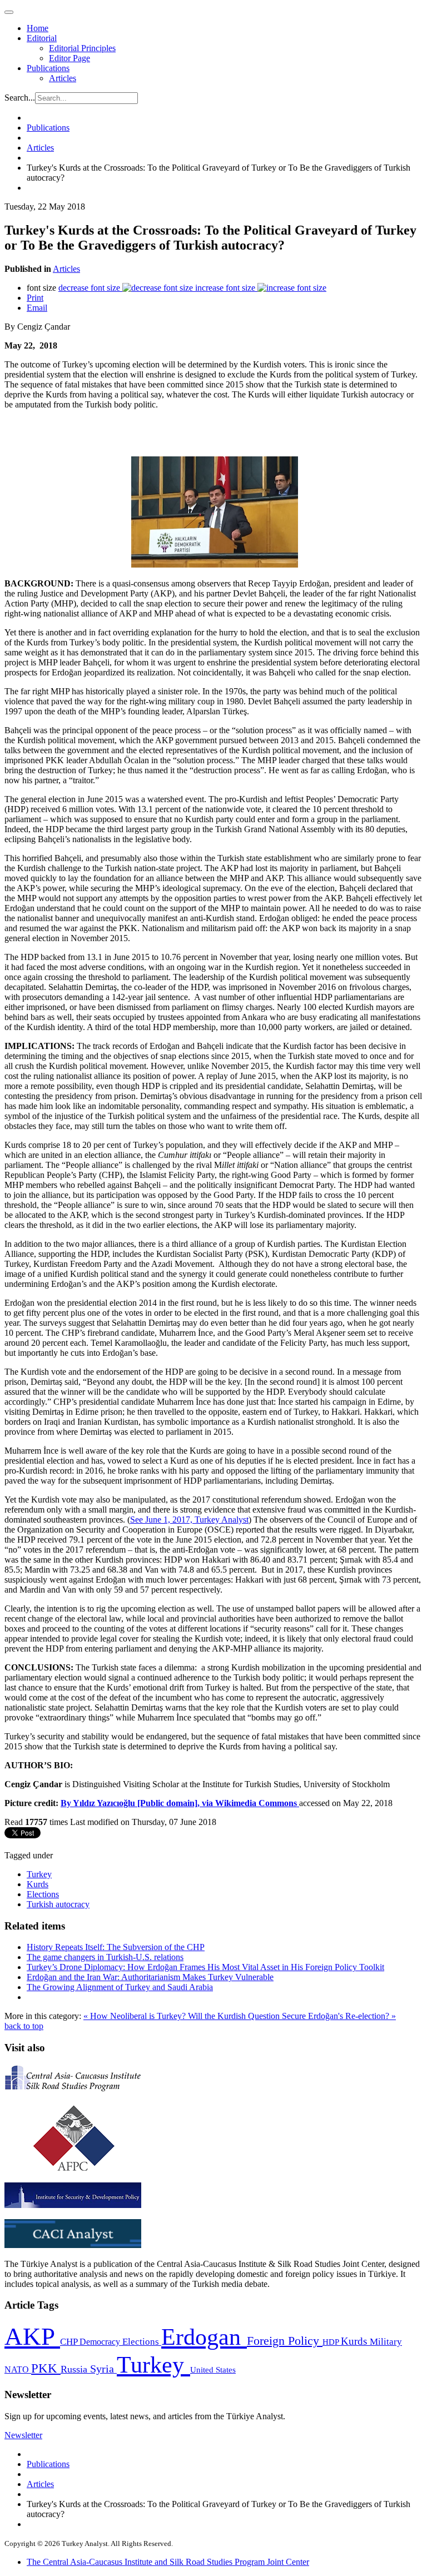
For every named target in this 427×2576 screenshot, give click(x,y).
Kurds (38, 1884)
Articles (63, 78)
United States (213, 2369)
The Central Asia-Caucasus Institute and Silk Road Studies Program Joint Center (168, 2562)
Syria (103, 2369)
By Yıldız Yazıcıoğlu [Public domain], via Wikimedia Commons (179, 1803)
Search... (20, 98)
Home (38, 28)
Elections (43, 1894)
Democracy (101, 2342)
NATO (18, 2369)
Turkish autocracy (58, 1904)
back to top (24, 2026)
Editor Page (69, 58)
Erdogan (204, 2337)
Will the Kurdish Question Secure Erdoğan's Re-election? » (292, 2016)
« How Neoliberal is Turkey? (136, 2016)
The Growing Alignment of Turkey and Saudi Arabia (120, 1987)
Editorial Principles (82, 48)
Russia (75, 2369)
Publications (48, 68)
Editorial (42, 38)
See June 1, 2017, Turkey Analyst (189, 1520)
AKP (32, 2336)
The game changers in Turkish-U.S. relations (105, 1957)
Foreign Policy (285, 2341)
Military (386, 2342)
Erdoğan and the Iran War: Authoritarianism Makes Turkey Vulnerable (150, 1977)
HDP (332, 2342)
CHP (70, 2342)
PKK (46, 2368)
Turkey (39, 1874)
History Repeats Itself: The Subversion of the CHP (116, 1947)
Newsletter (23, 2435)
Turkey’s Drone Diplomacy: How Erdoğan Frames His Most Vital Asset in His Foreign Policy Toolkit (205, 1967)
